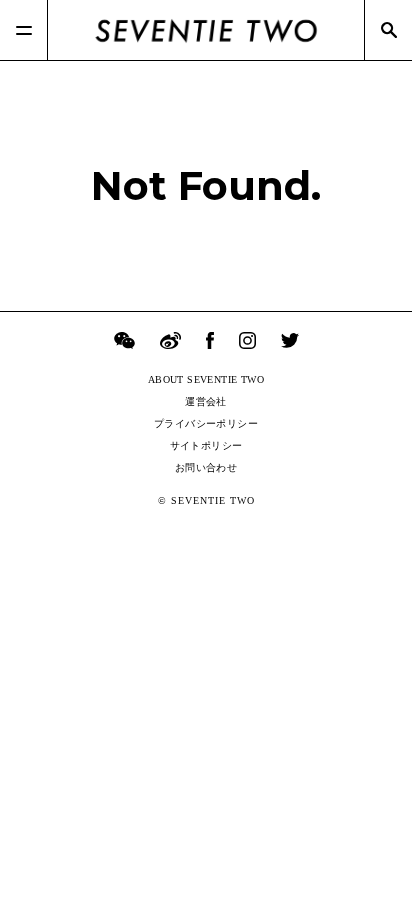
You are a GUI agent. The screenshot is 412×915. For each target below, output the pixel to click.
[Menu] (24, 30)
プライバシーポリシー (206, 423)
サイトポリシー (206, 445)
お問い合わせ (206, 467)
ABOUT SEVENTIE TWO (206, 379)
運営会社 (206, 401)
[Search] (388, 30)
